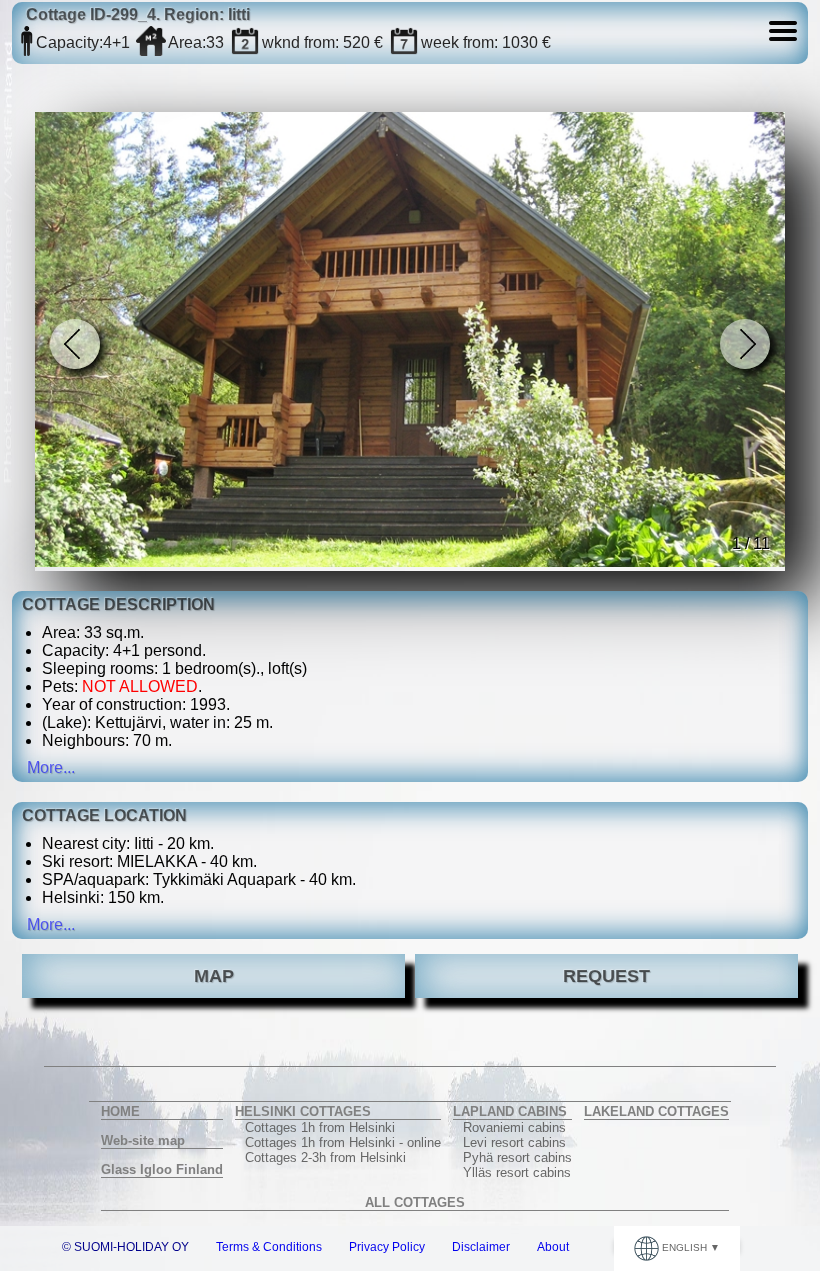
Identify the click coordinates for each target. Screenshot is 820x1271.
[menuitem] (162, 1112)
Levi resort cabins (514, 1142)
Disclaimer (481, 1247)
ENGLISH (684, 1247)
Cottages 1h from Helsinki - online (343, 1142)
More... (51, 767)
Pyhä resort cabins (517, 1157)
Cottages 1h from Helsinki (320, 1127)
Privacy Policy (387, 1247)
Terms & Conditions (269, 1247)
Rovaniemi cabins (514, 1127)
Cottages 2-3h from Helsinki (325, 1157)
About (553, 1247)
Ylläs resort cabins (517, 1172)
